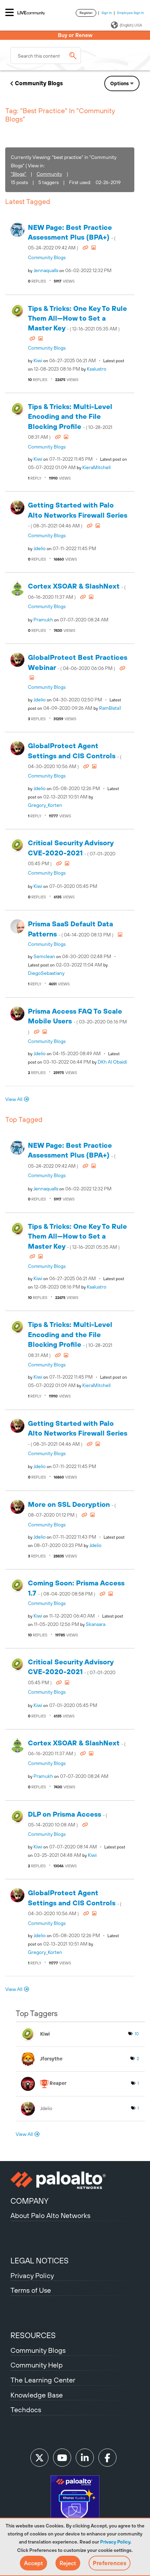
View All (14, 1099)
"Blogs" (18, 174)
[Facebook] (107, 2458)
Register (86, 13)
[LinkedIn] (85, 2458)
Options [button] (119, 83)
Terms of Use (31, 2290)
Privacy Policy (115, 2542)
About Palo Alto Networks (50, 2215)
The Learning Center (43, 2380)
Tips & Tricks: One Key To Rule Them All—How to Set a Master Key (77, 318)
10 (137, 2034)
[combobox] (46, 56)
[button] (33, 2563)
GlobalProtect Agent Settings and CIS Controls (75, 755)
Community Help (37, 2365)
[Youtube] (62, 2458)
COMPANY (29, 2201)
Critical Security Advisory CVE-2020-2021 (72, 852)
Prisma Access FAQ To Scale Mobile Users (77, 1021)
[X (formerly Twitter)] (39, 2458)
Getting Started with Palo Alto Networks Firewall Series (78, 515)
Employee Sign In (131, 13)
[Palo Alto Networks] (75, 2180)
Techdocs (26, 2410)
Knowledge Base (37, 2395)
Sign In (107, 13)
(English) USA (131, 25)
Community (49, 174)
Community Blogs (39, 83)
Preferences (110, 2563)
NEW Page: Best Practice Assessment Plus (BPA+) (72, 237)
